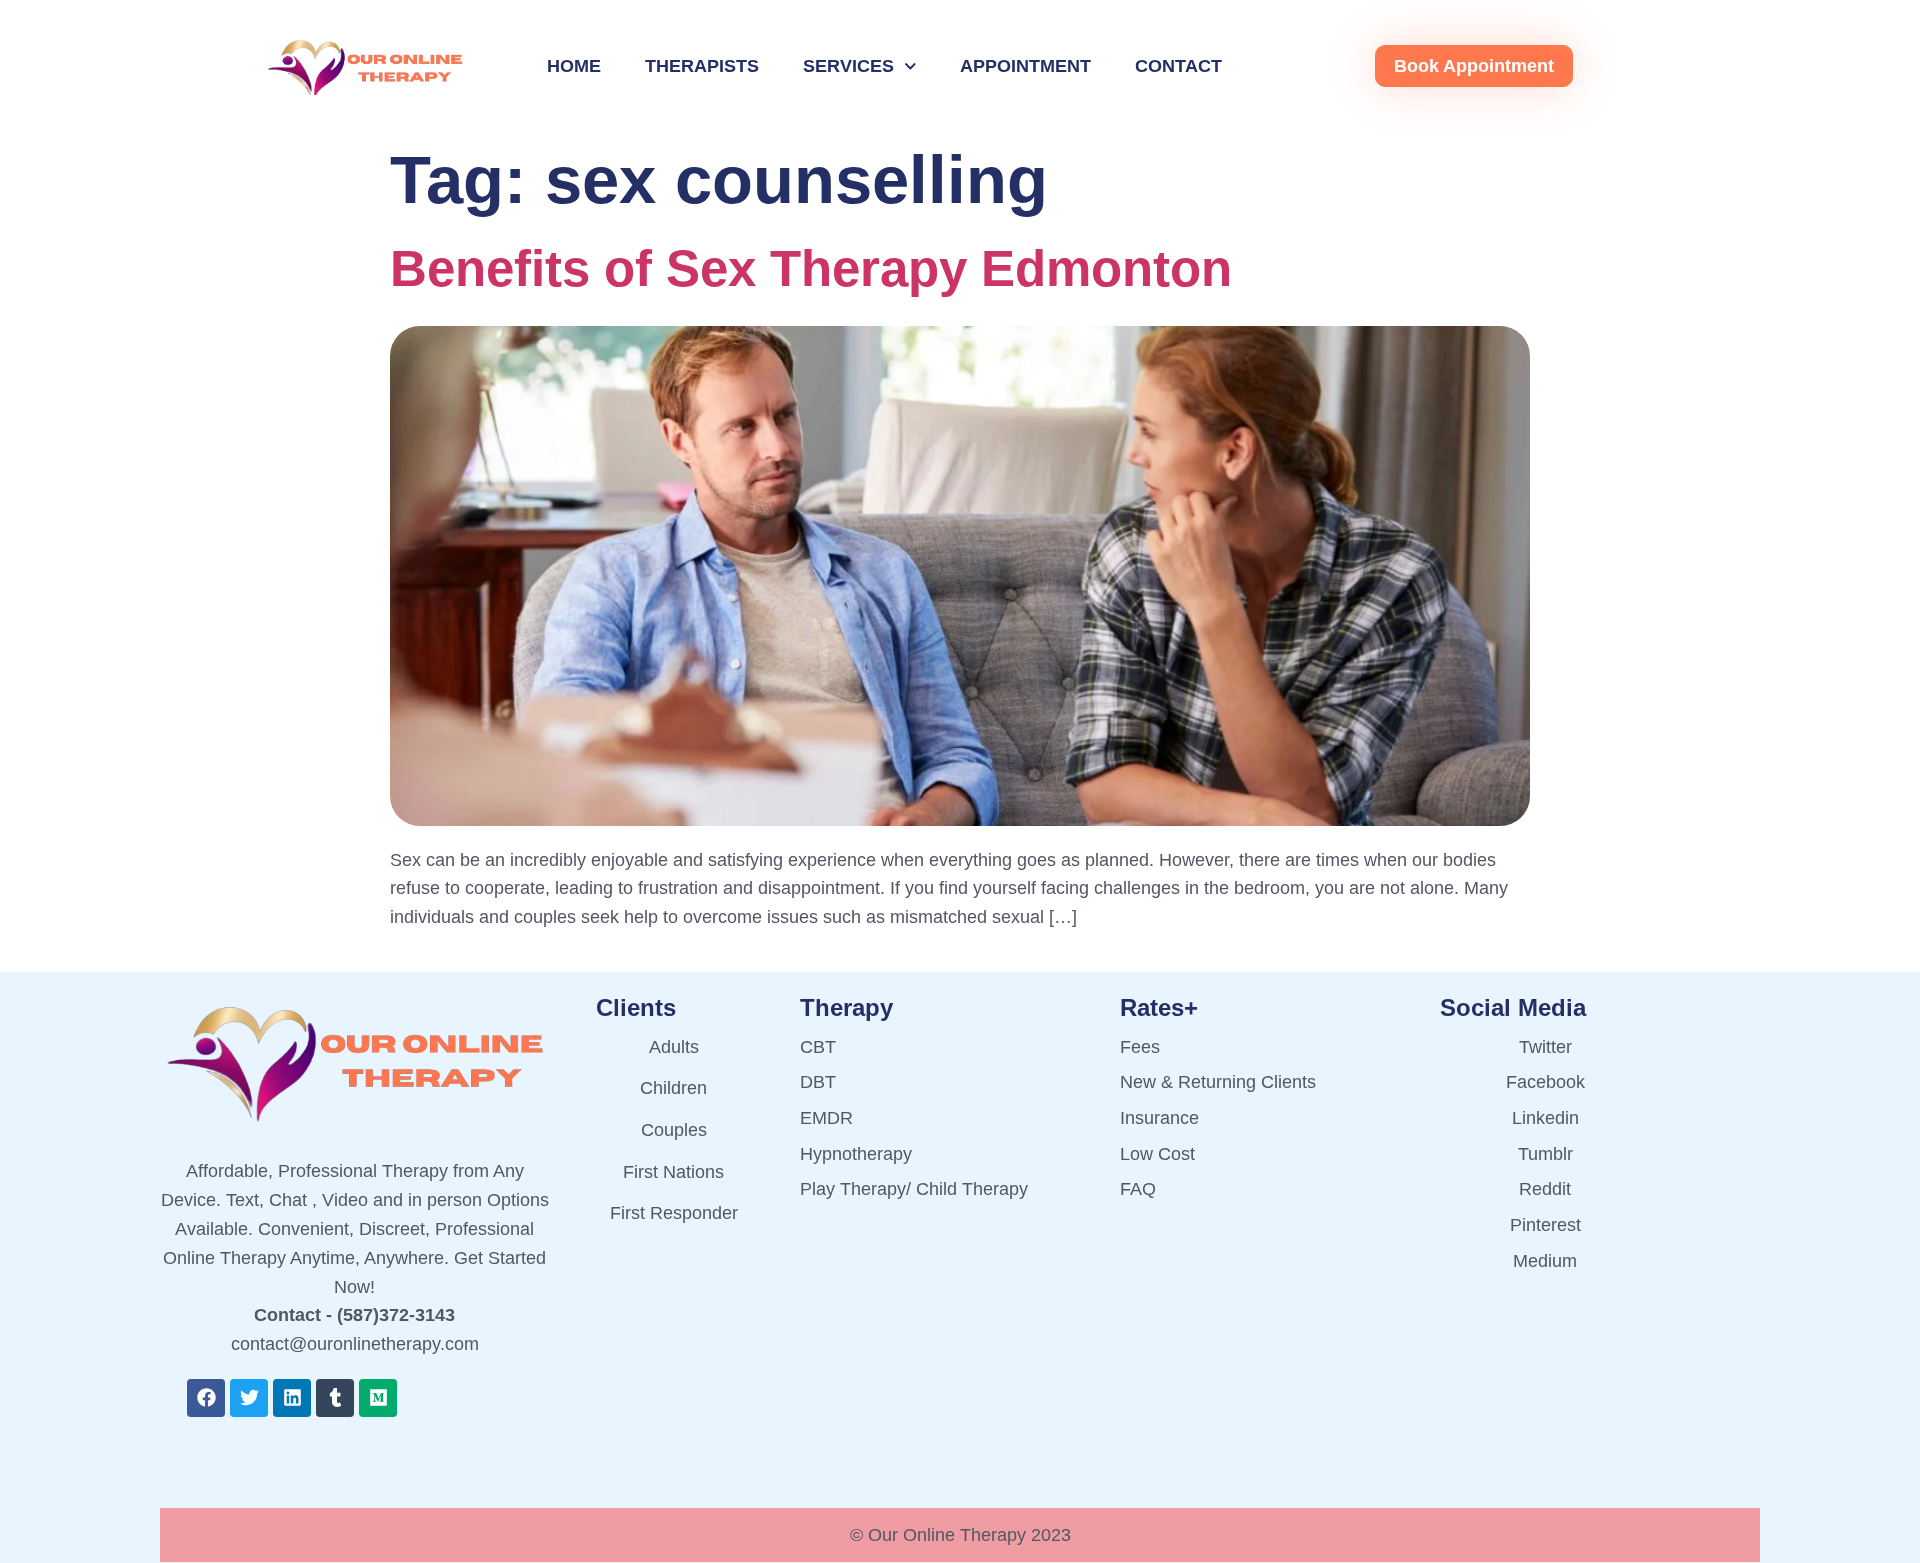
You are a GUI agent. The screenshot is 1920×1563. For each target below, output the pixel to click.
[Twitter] (249, 1398)
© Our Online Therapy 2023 (960, 1535)
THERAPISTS (702, 66)
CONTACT (1178, 66)
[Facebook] (206, 1398)
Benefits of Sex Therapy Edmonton (811, 268)
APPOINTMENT (1025, 66)
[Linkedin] (292, 1398)
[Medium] (378, 1398)
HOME (574, 66)
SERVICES (848, 66)
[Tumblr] (335, 1398)
